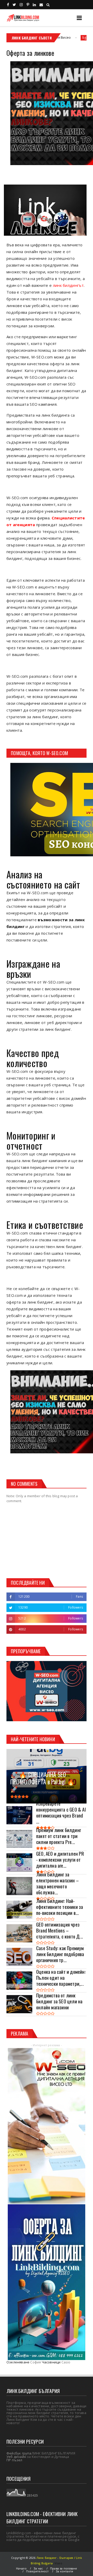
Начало (21, 2568)
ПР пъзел (14, 2460)
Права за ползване (64, 2568)
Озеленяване (18, 2362)
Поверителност (37, 2571)
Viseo (58, 2563)
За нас (38, 2568)
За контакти (64, 2571)
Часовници (51, 2362)
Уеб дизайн (16, 2457)
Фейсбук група (19, 2453)
